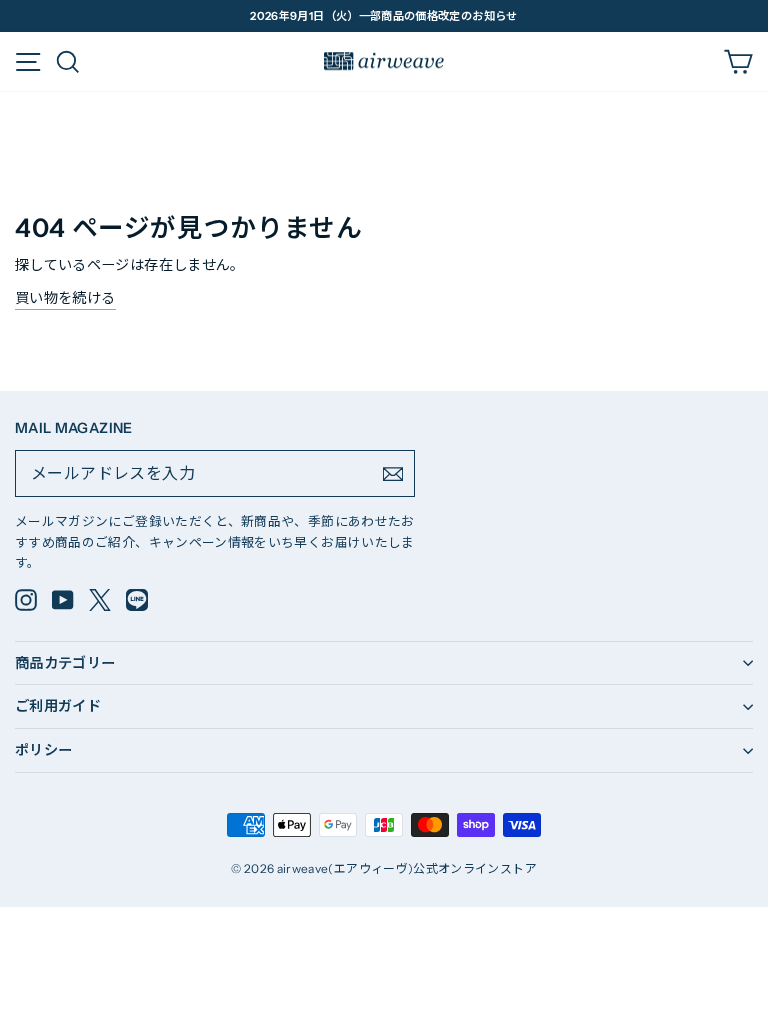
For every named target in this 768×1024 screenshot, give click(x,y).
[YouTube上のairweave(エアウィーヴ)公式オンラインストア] (63, 600)
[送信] (393, 474)
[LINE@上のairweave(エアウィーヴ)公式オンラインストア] (137, 600)
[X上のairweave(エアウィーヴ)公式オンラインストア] (100, 600)
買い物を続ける (65, 298)
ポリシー (43, 750)
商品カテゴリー (65, 663)
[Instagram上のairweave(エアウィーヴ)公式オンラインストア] (26, 600)
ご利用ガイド (58, 706)
